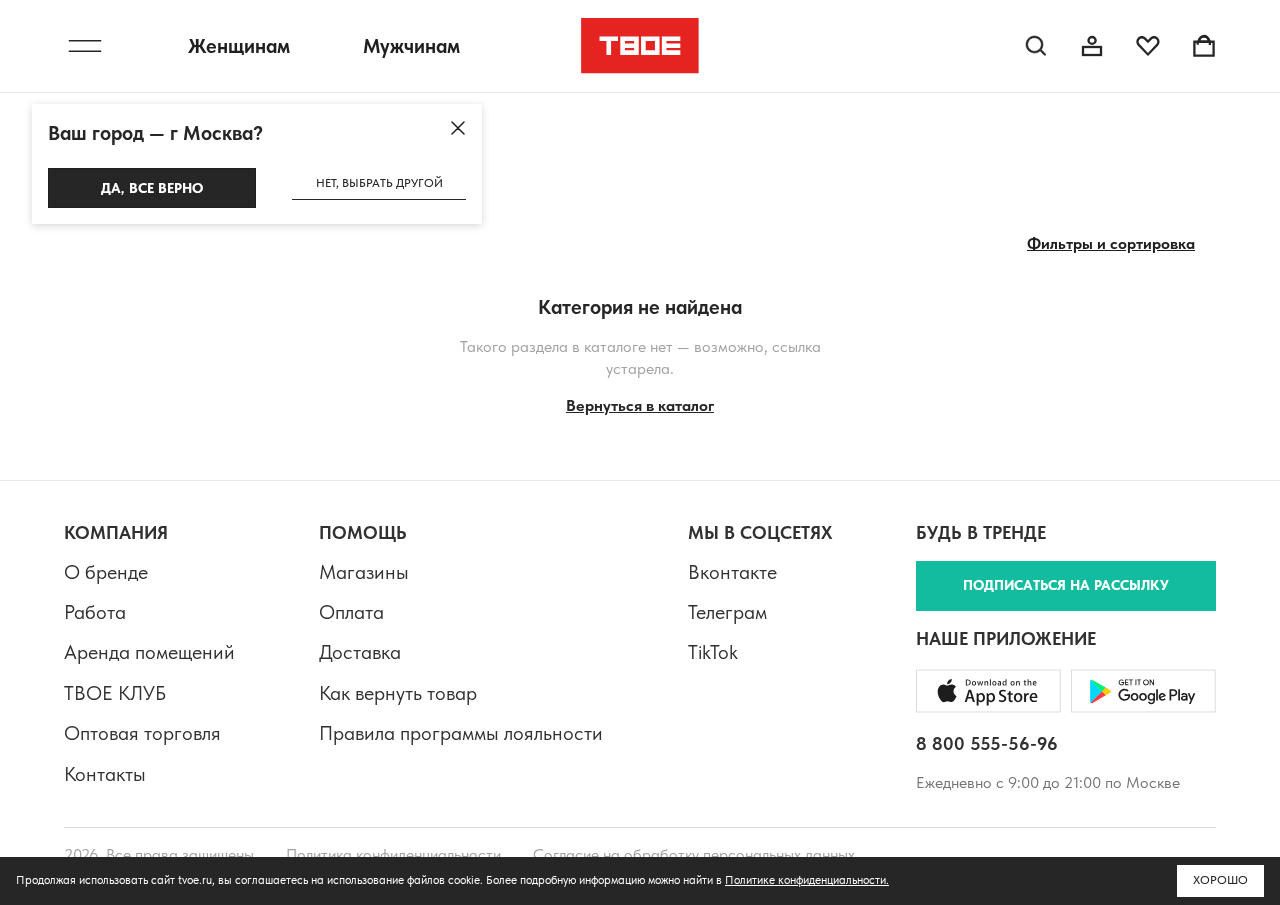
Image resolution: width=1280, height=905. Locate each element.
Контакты (105, 774)
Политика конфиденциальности (393, 854)
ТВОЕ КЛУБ (115, 693)
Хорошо (1220, 880)
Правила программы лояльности (461, 733)
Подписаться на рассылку (1066, 585)
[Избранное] (1148, 46)
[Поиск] (1036, 46)
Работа (95, 612)
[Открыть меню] (85, 46)
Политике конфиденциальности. (807, 880)
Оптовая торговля (142, 733)
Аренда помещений (149, 652)
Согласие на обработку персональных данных (694, 854)
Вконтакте (732, 572)
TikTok (713, 652)
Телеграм (727, 612)
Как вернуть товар (398, 693)
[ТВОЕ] (640, 46)
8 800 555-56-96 (987, 743)
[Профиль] (1092, 46)
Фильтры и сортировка (1111, 243)
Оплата (351, 612)
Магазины (364, 572)
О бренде (106, 572)
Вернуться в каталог (640, 405)
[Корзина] (1204, 46)
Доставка (360, 652)
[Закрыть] (458, 128)
